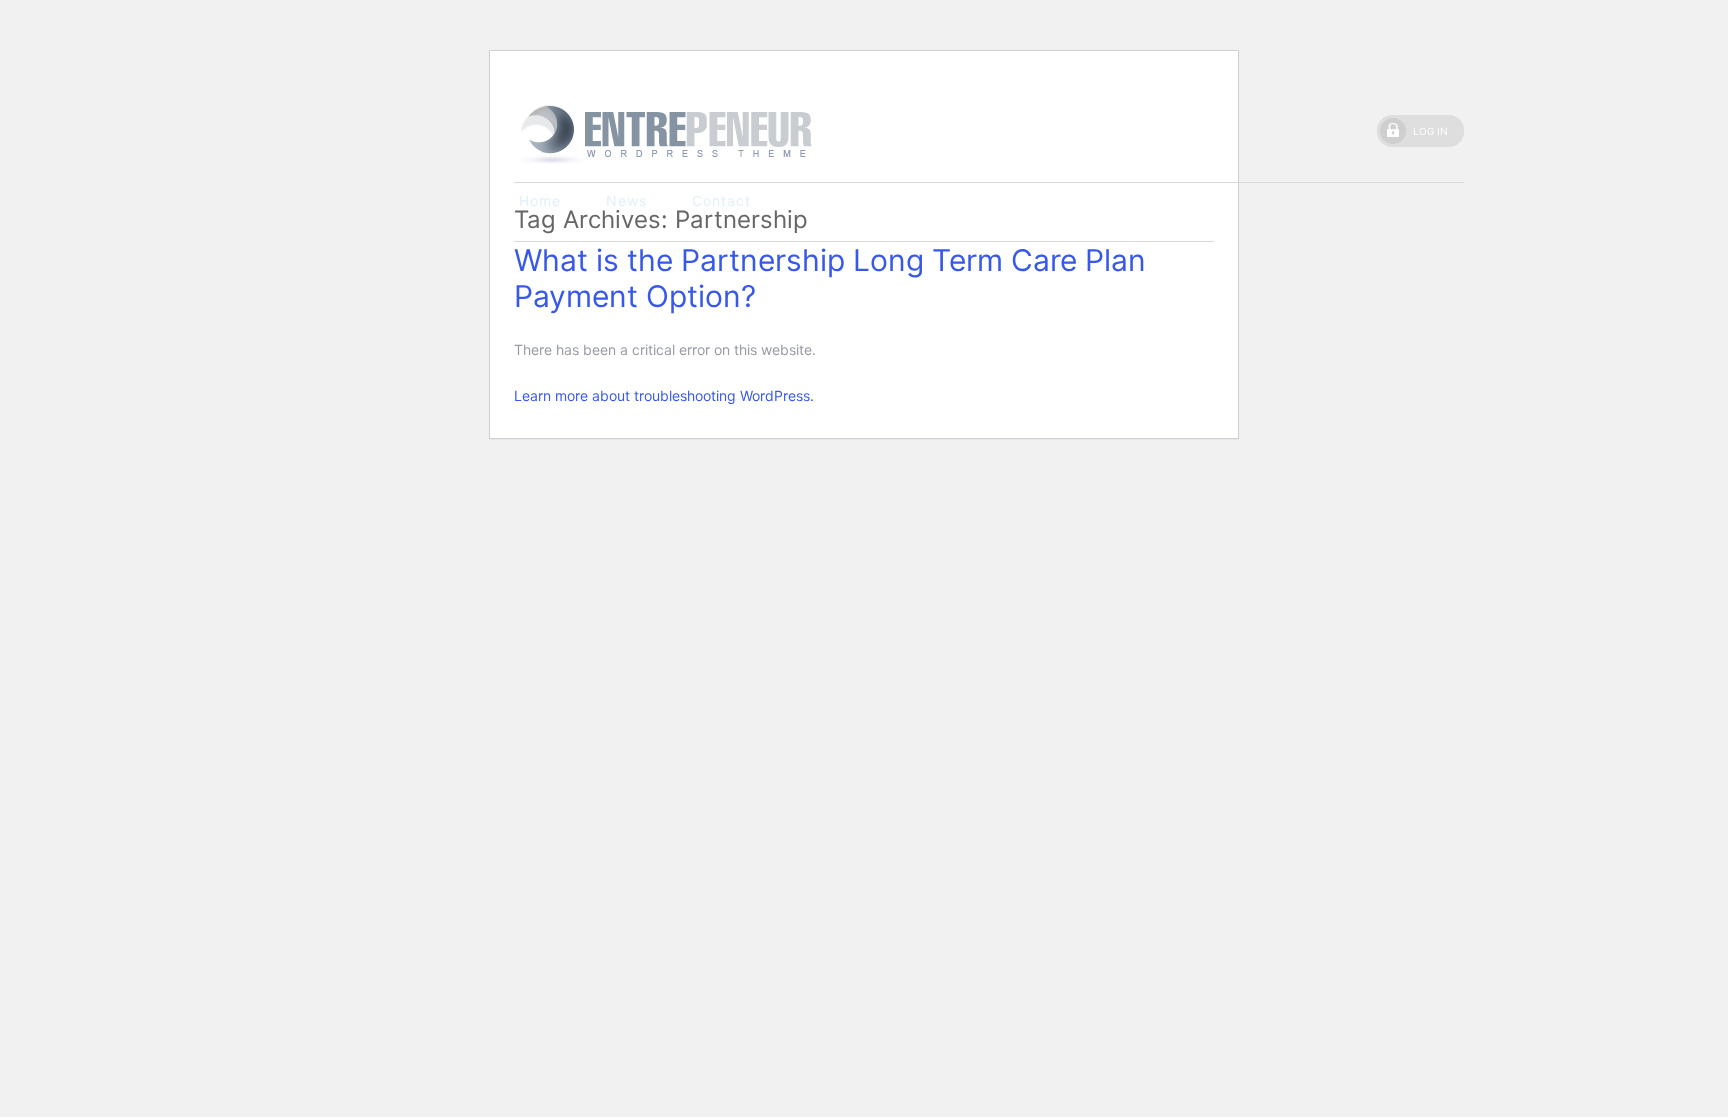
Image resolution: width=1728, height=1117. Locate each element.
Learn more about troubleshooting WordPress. (664, 395)
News (626, 200)
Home (540, 200)
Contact (721, 200)
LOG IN (1430, 131)
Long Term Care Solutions (664, 134)
